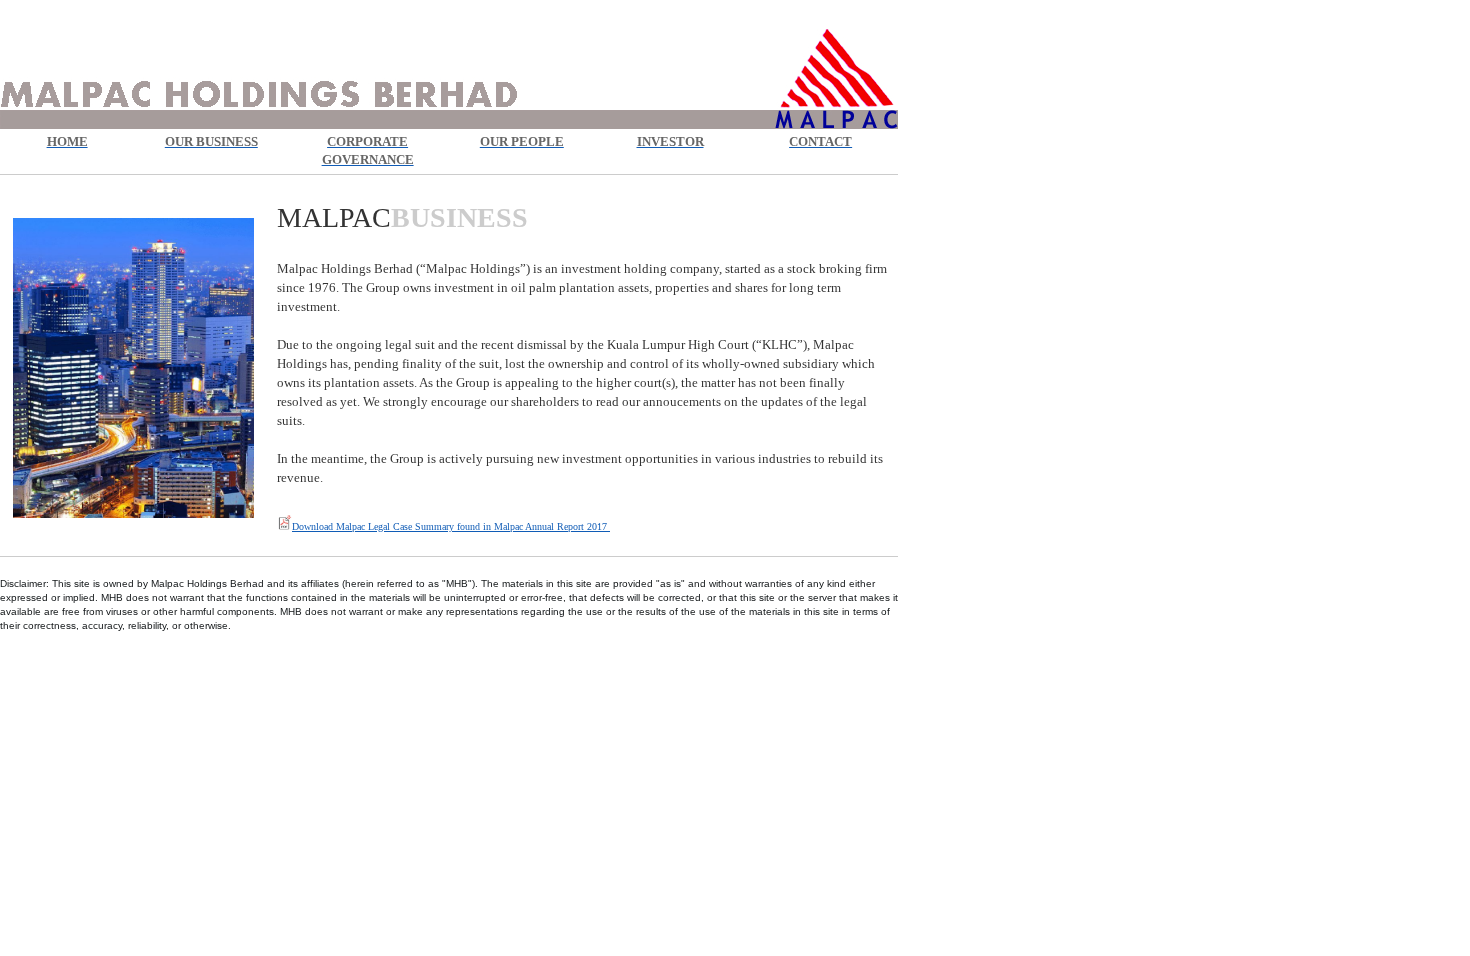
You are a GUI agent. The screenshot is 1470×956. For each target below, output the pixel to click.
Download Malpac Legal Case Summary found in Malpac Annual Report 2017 (451, 526)
